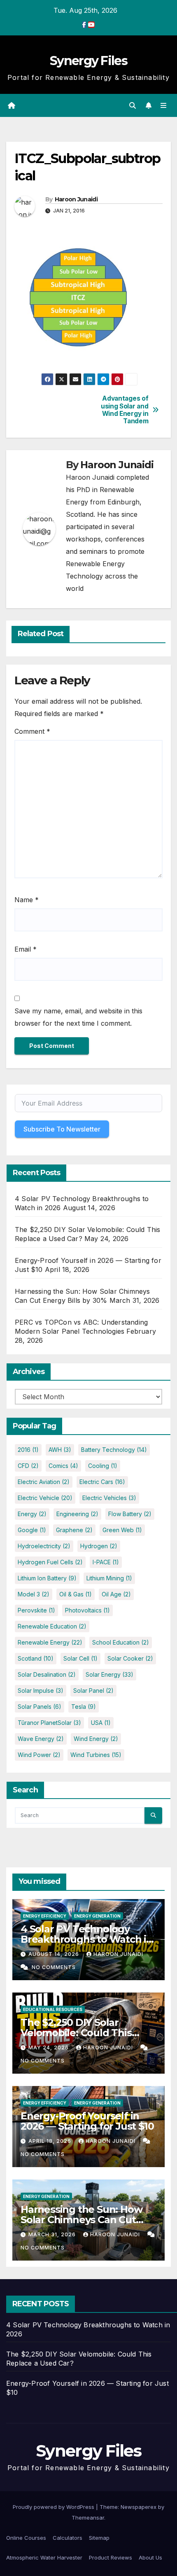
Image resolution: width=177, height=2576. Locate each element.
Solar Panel (93, 1690)
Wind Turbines (96, 1755)
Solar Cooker (130, 1658)
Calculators (68, 2538)
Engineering (77, 1514)
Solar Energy (109, 1674)
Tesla (84, 1707)
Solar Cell (80, 1658)
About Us (150, 2557)
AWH (60, 1450)
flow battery (130, 1514)
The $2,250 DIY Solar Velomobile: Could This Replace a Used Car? (76, 2033)
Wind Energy (96, 1739)
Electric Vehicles (109, 1498)
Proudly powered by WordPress (54, 2507)
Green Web (122, 1530)
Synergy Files (88, 61)
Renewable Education (52, 1626)
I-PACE (106, 1562)
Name (27, 900)
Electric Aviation (44, 1482)
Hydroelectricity (44, 1546)
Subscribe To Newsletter (62, 1129)
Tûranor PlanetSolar (49, 1723)
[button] (133, 105)
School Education (121, 1642)
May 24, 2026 (49, 2047)
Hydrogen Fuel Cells (50, 1562)
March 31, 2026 (53, 2234)
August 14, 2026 (55, 1954)
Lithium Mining (109, 1578)
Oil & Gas (76, 1594)
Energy (32, 1514)
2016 (28, 1450)
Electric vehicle (45, 1498)
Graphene (74, 1530)
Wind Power (39, 1755)
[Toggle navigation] (164, 106)
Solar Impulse (41, 1690)
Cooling (103, 1466)
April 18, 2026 (51, 2141)
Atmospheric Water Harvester (44, 2557)
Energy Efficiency (45, 1916)
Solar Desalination (47, 1674)
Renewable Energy (50, 1642)
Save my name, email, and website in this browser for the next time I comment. (78, 1017)
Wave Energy (41, 1739)
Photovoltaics (87, 1610)
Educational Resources (53, 2009)
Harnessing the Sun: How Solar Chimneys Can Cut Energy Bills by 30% (81, 2220)
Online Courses (26, 2538)
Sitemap (99, 2538)
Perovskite (36, 1610)
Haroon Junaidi (76, 199)
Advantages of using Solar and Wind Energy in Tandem (125, 410)
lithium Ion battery (47, 1578)
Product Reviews (111, 2557)
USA (101, 1723)
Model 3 (34, 1594)
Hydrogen (99, 1546)
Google (32, 1530)
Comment (32, 731)
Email (26, 949)
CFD (28, 1466)
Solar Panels (40, 1707)
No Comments (54, 1967)
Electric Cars (102, 1482)
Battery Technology (114, 1450)
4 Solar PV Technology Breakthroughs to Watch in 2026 (87, 1939)
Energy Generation (97, 1916)
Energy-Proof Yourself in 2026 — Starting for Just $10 (87, 2121)
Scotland (36, 1658)
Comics (63, 1466)
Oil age (116, 1594)
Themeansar (88, 2518)
